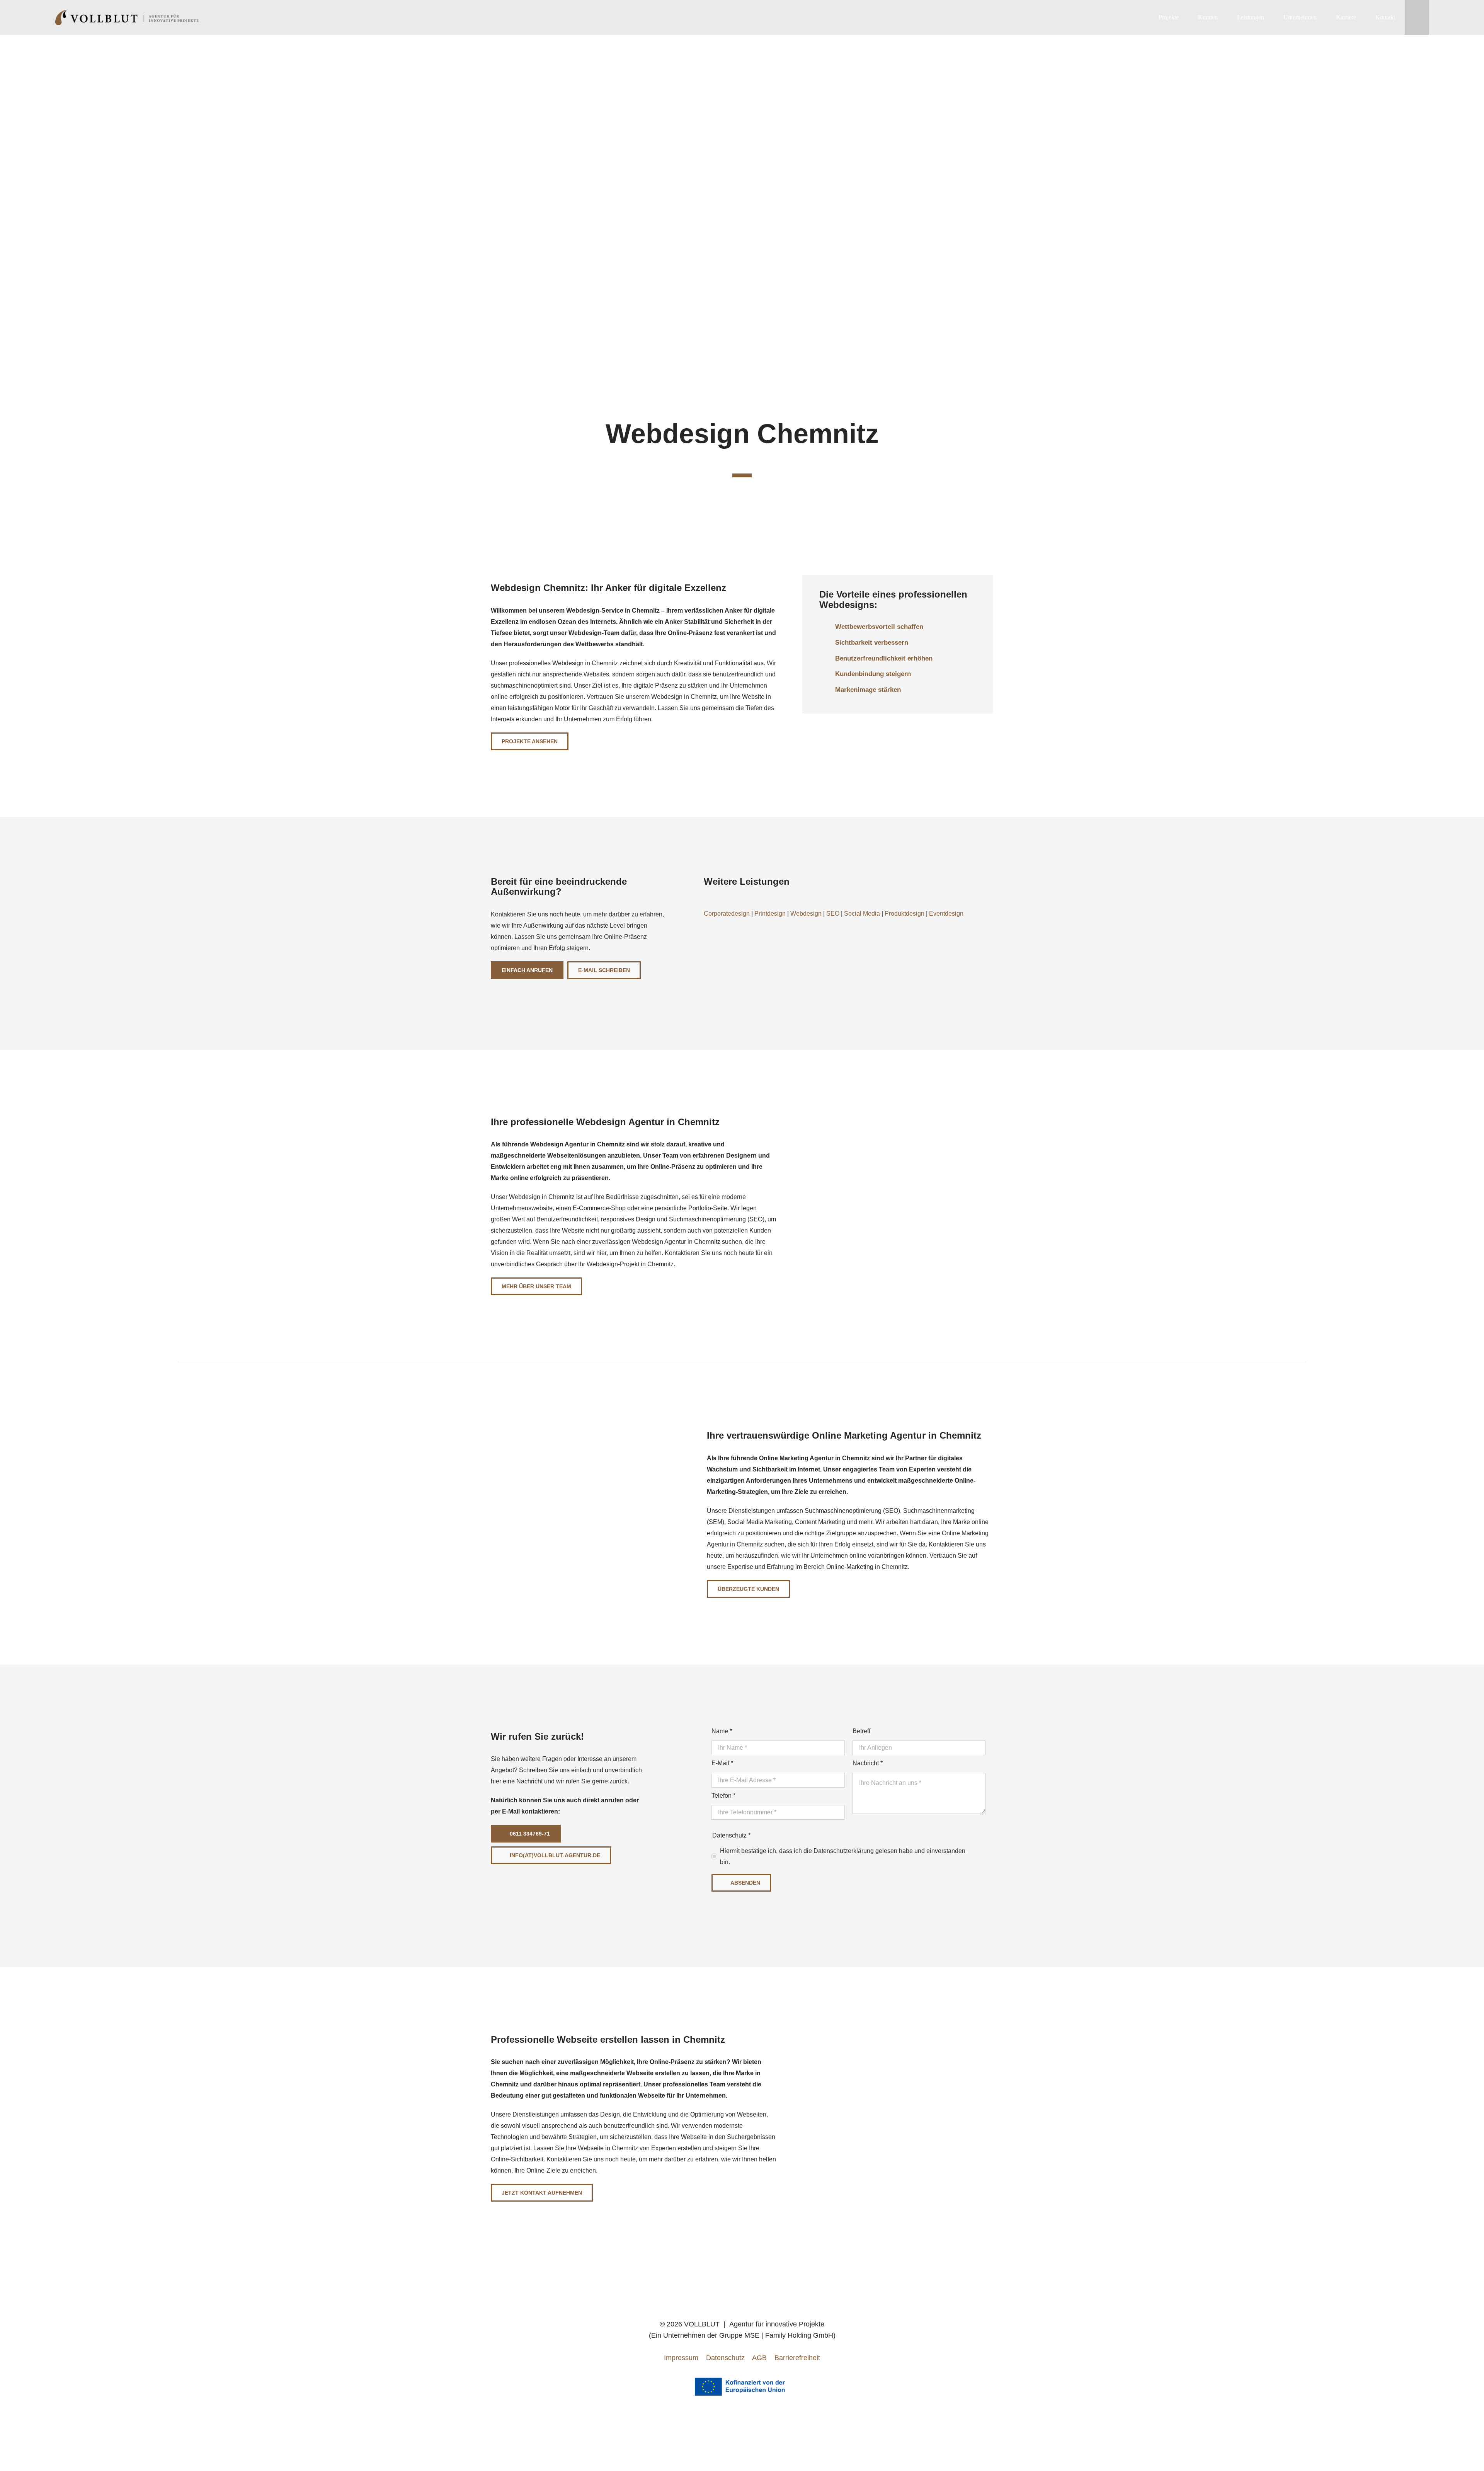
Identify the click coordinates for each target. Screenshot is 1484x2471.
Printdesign (770, 914)
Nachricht (868, 1763)
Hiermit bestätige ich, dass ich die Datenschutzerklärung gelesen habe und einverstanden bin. (843, 1856)
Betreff (861, 1731)
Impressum (681, 2358)
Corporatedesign (727, 914)
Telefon (723, 1796)
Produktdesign (905, 914)
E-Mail (722, 1763)
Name (722, 1731)
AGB (759, 2358)
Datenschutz (725, 2358)
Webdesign (806, 914)
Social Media (862, 914)
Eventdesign (946, 914)
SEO (833, 914)
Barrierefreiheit (797, 2358)
